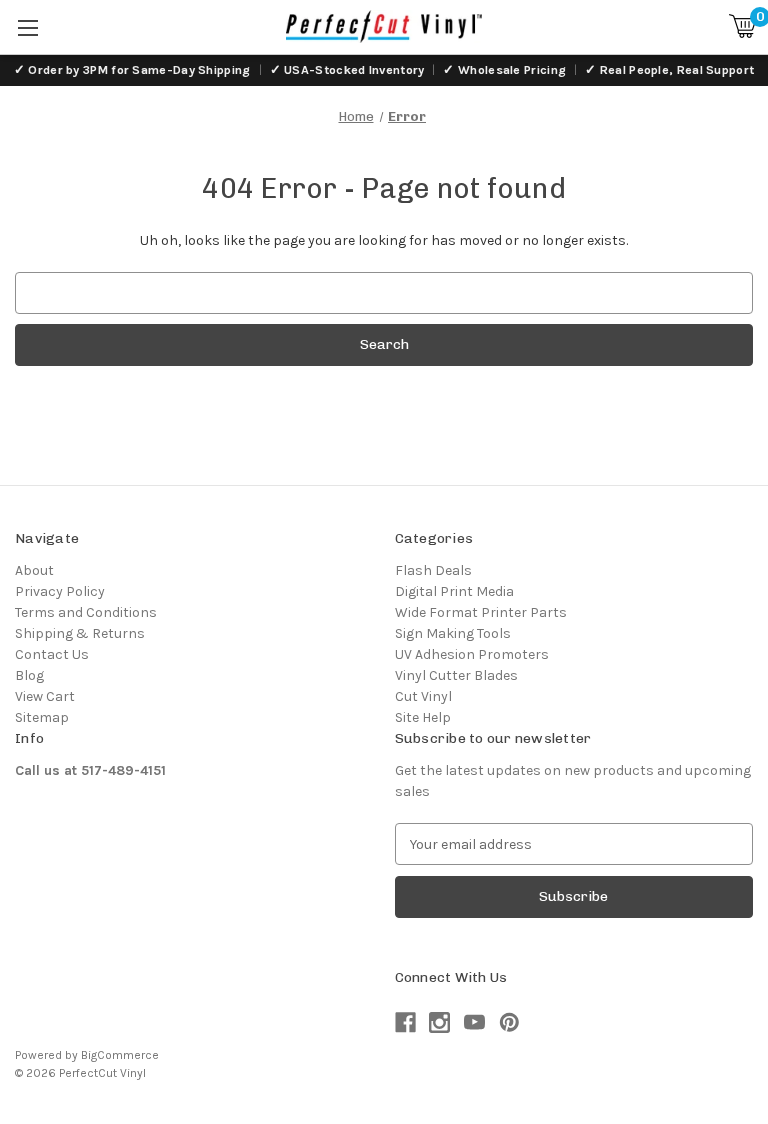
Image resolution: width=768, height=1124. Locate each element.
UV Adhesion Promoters (472, 654)
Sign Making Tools (453, 633)
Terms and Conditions (86, 612)
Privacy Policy (60, 591)
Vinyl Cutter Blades (456, 675)
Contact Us (52, 654)
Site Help (423, 717)
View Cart (45, 696)
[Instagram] (439, 1022)
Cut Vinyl (423, 696)
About (34, 570)
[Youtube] (474, 1022)
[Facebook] (405, 1022)
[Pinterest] (509, 1022)
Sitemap (42, 717)
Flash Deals (433, 570)
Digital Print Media (454, 591)
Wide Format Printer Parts (481, 612)
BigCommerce (120, 1055)
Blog (29, 675)
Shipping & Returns (80, 633)
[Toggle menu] (27, 27)
